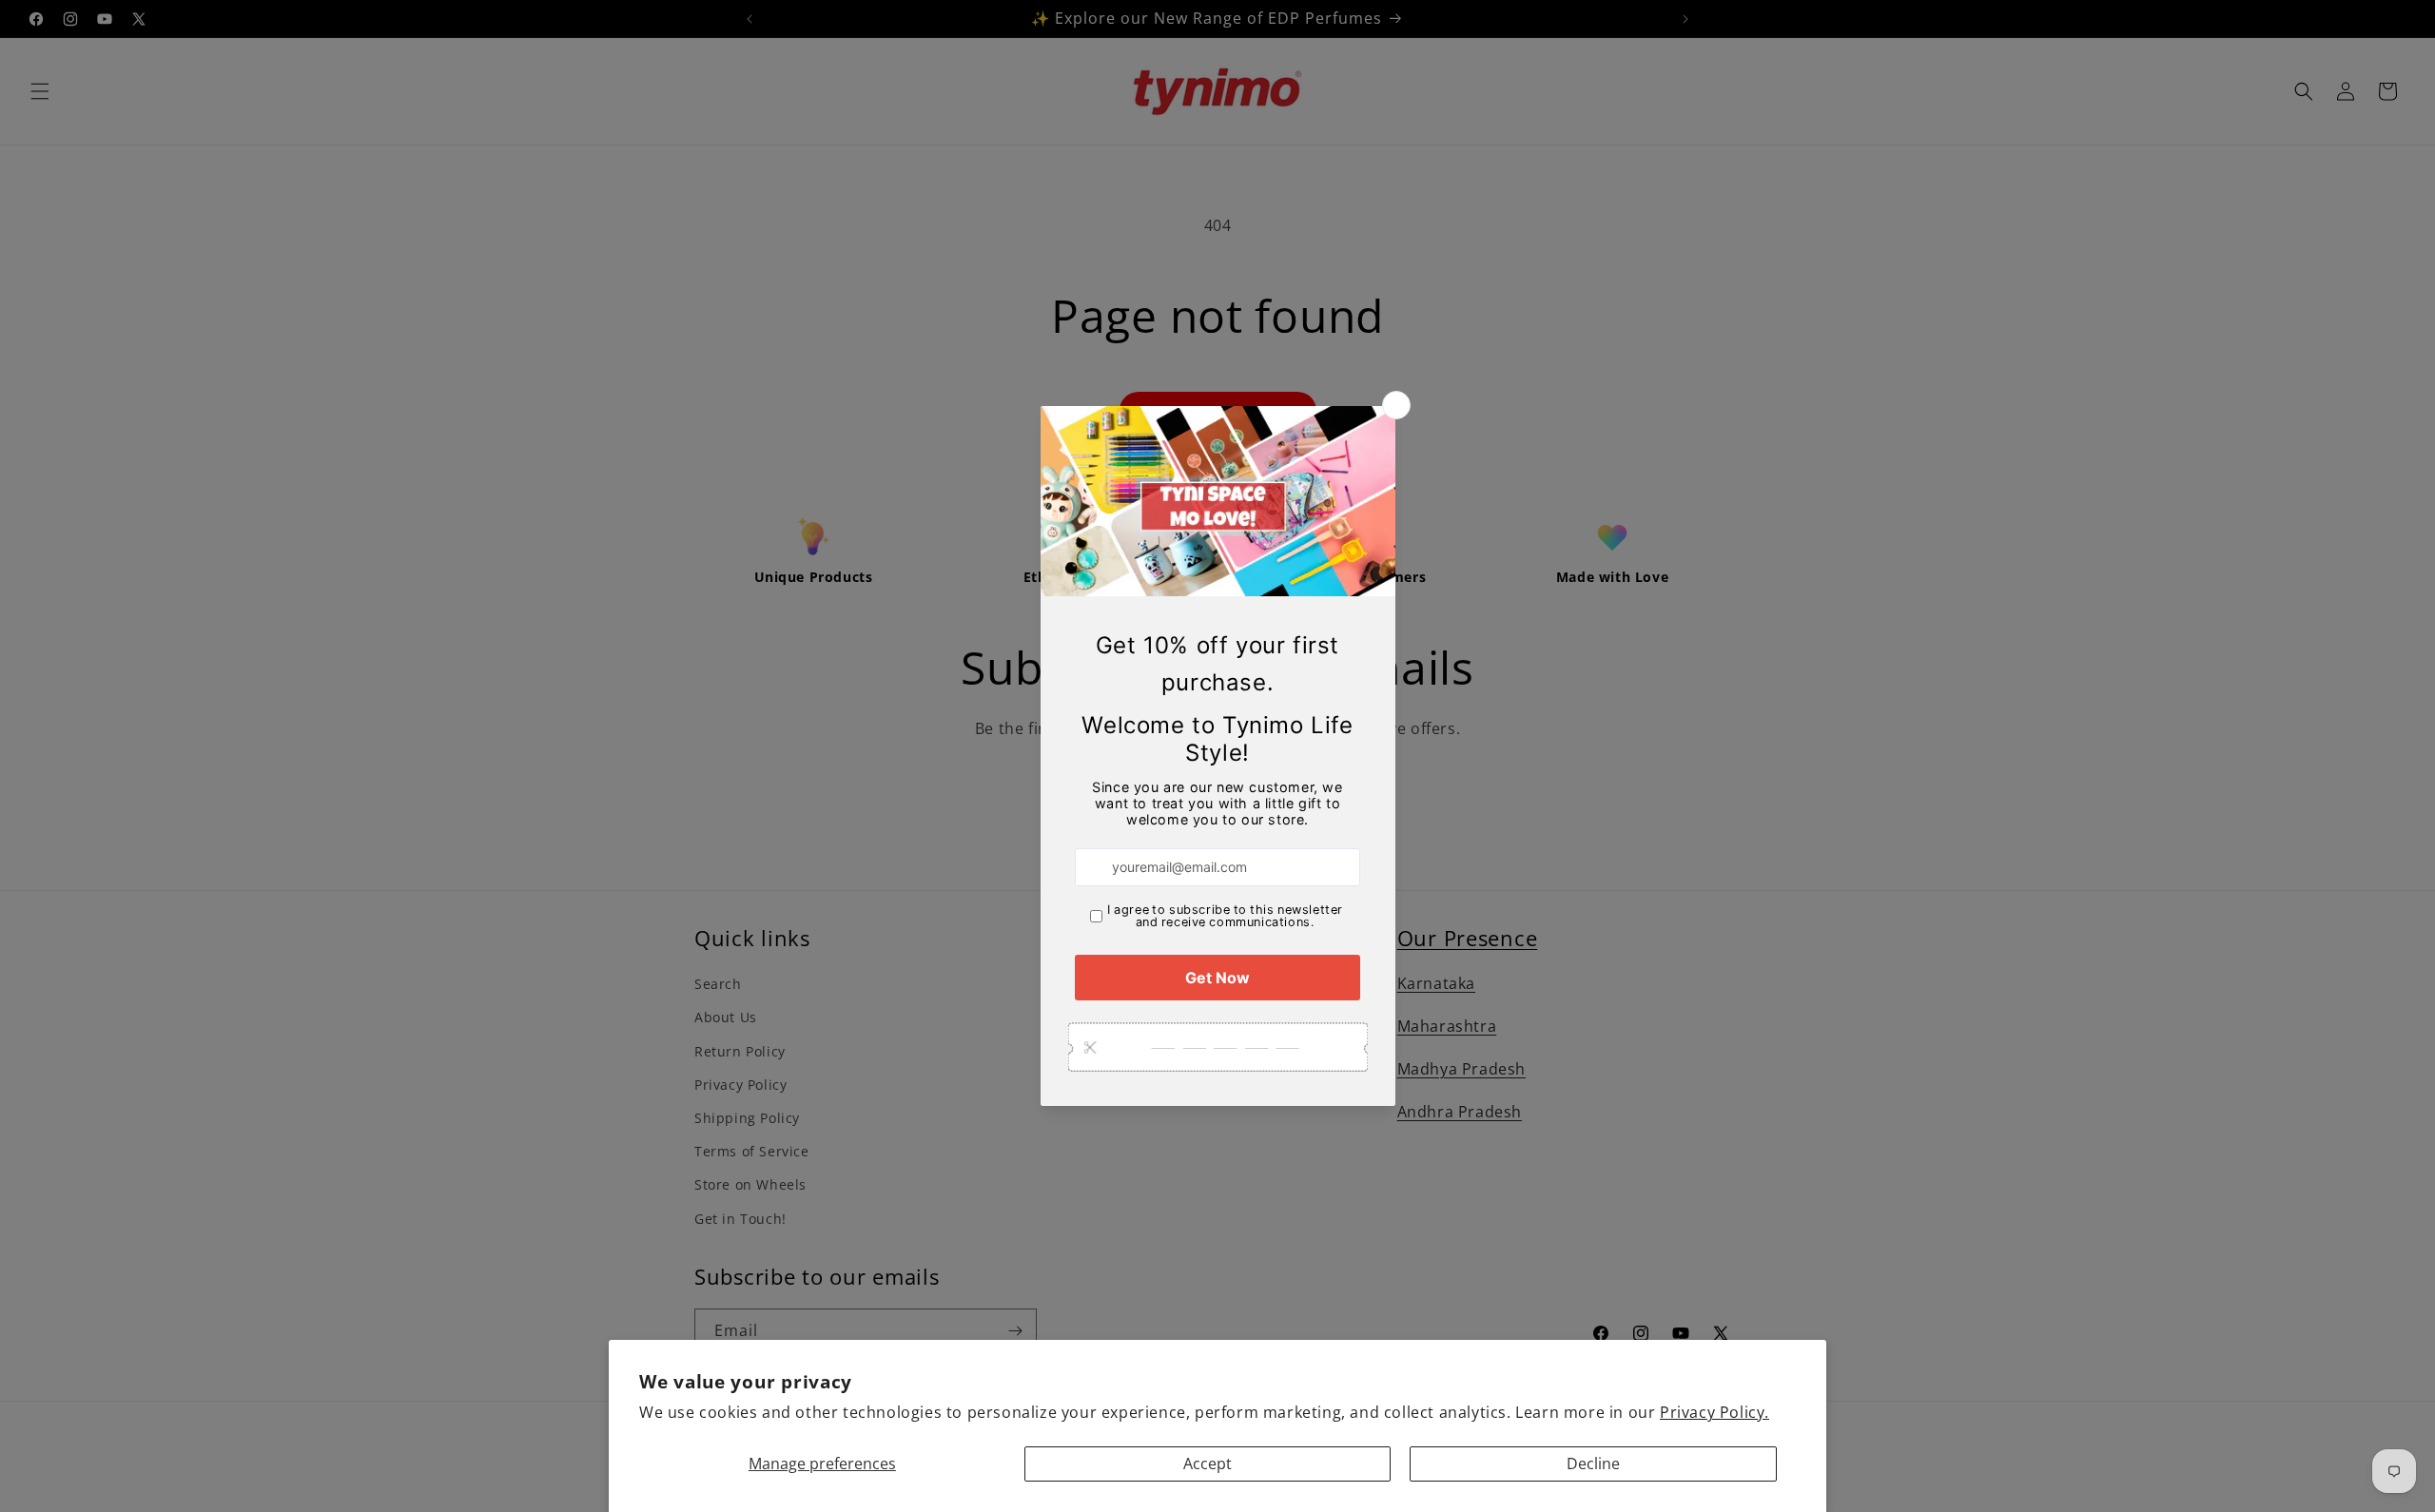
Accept (1208, 1464)
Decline (1593, 1464)
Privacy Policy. (1714, 1412)
